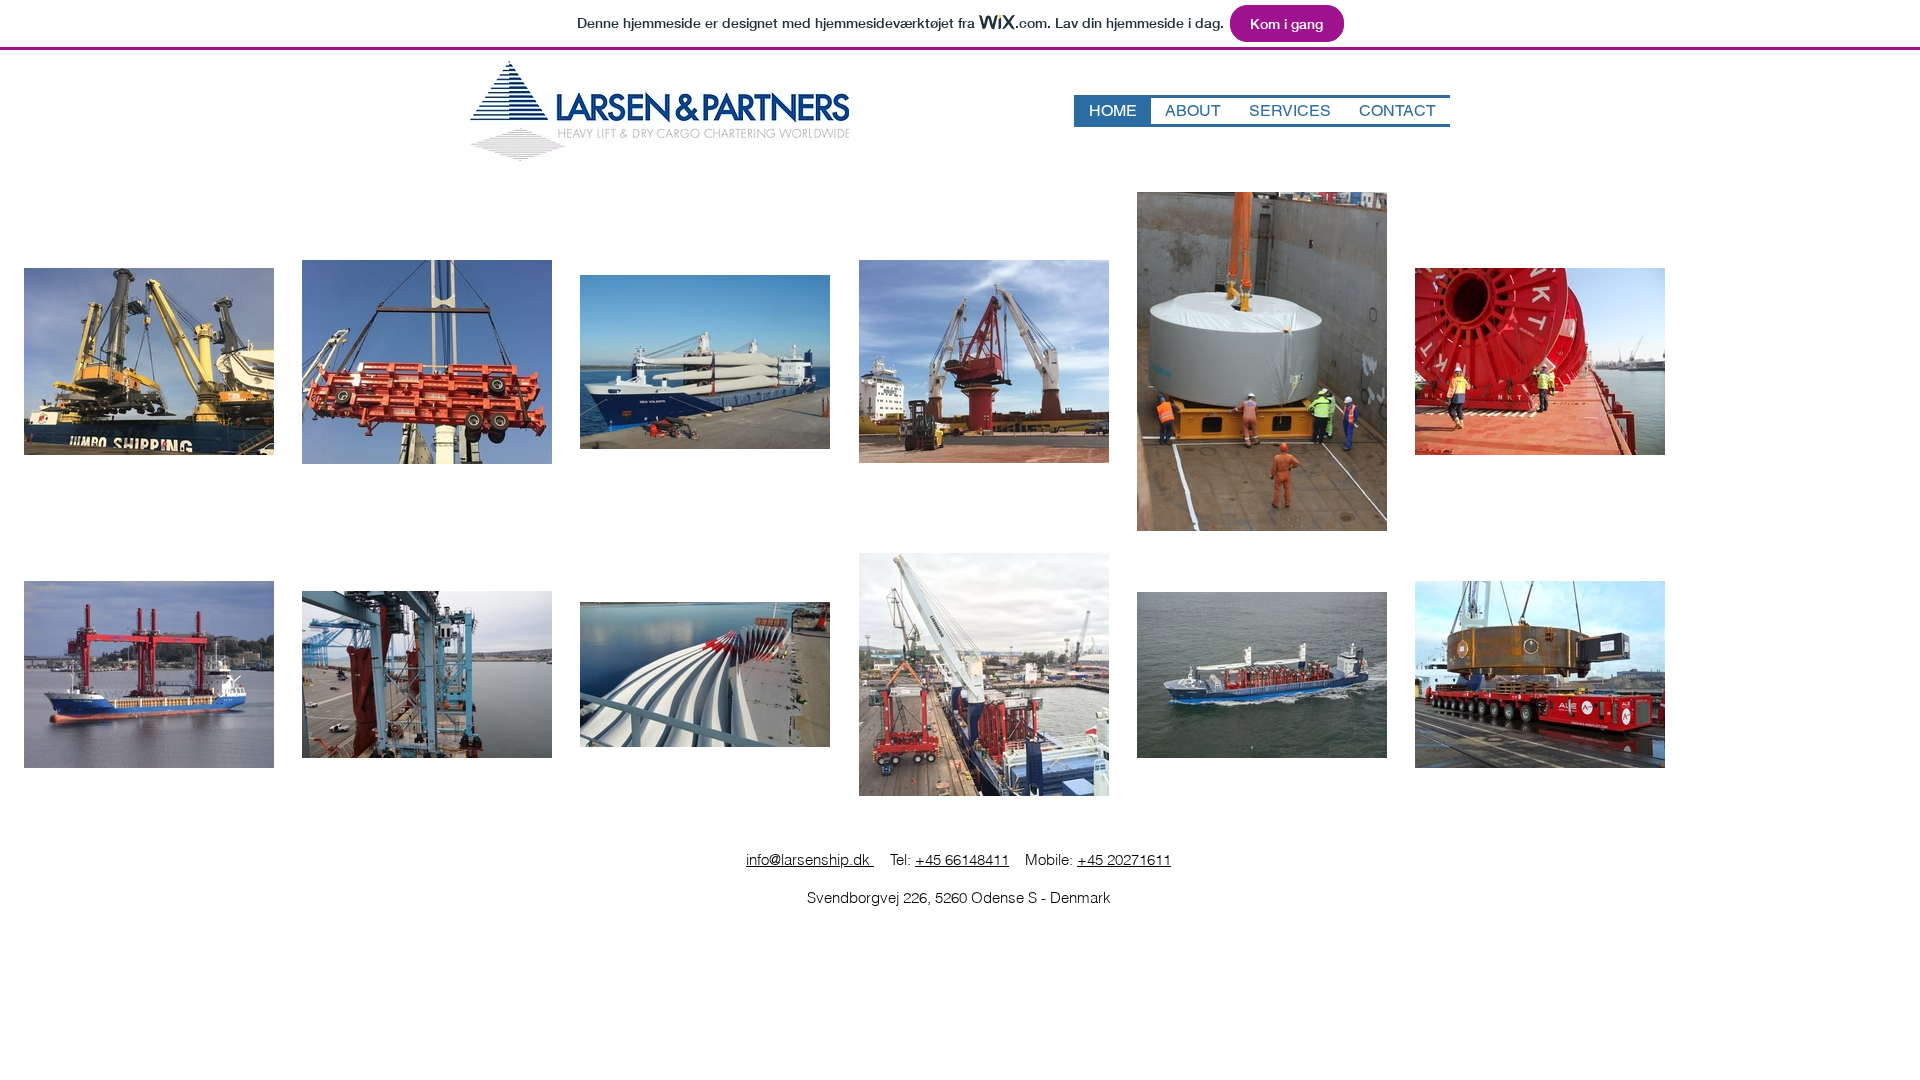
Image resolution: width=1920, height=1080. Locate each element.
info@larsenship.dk (810, 859)
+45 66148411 (962, 859)
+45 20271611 (1124, 859)
